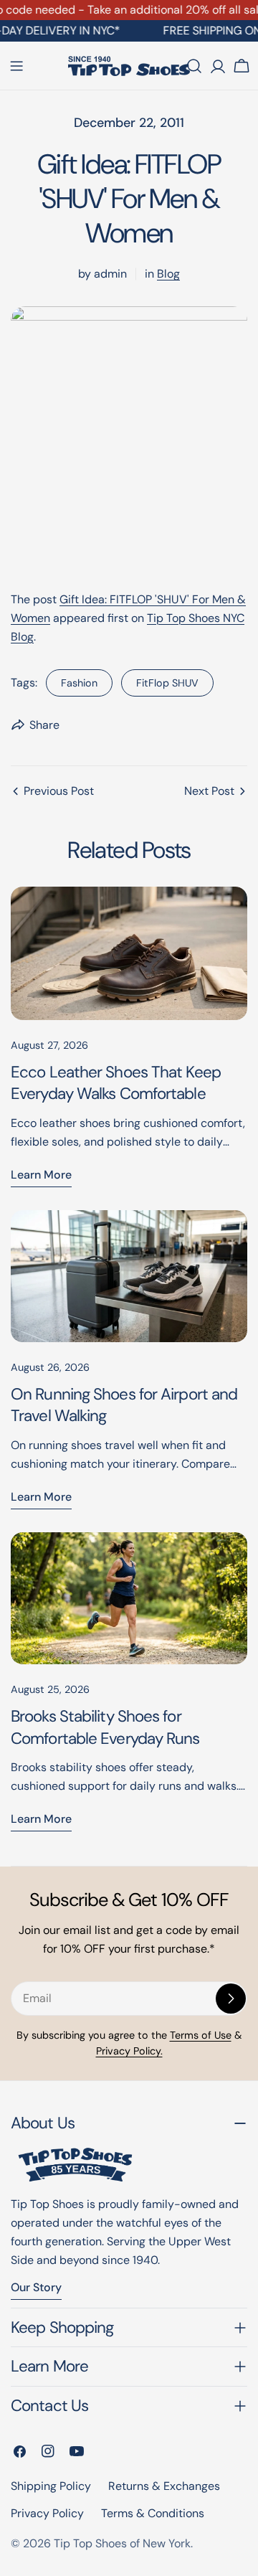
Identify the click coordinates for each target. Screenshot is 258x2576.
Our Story (36, 2287)
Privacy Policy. (129, 2051)
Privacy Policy (47, 2513)
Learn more (41, 1175)
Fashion (79, 683)
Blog (168, 274)
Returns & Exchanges (164, 2486)
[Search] (194, 66)
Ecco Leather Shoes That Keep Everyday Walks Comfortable (116, 1083)
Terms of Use (201, 2035)
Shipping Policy (51, 2486)
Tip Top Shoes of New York (122, 2543)
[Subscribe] (231, 1999)
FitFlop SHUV (167, 683)
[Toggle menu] (16, 66)
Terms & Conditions (153, 2513)
